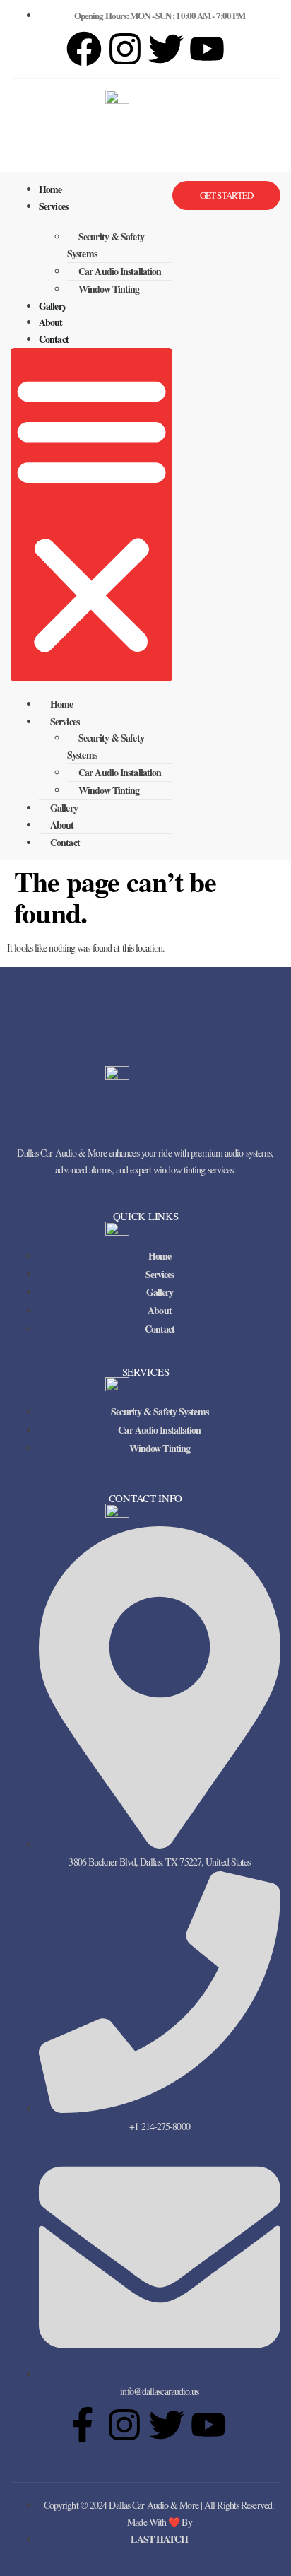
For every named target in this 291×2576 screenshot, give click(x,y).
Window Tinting (109, 289)
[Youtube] (208, 2425)
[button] (91, 515)
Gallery (53, 306)
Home (50, 189)
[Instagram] (125, 49)
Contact (54, 339)
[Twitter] (167, 2425)
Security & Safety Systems (106, 245)
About (51, 322)
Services (53, 206)
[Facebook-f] (83, 2425)
